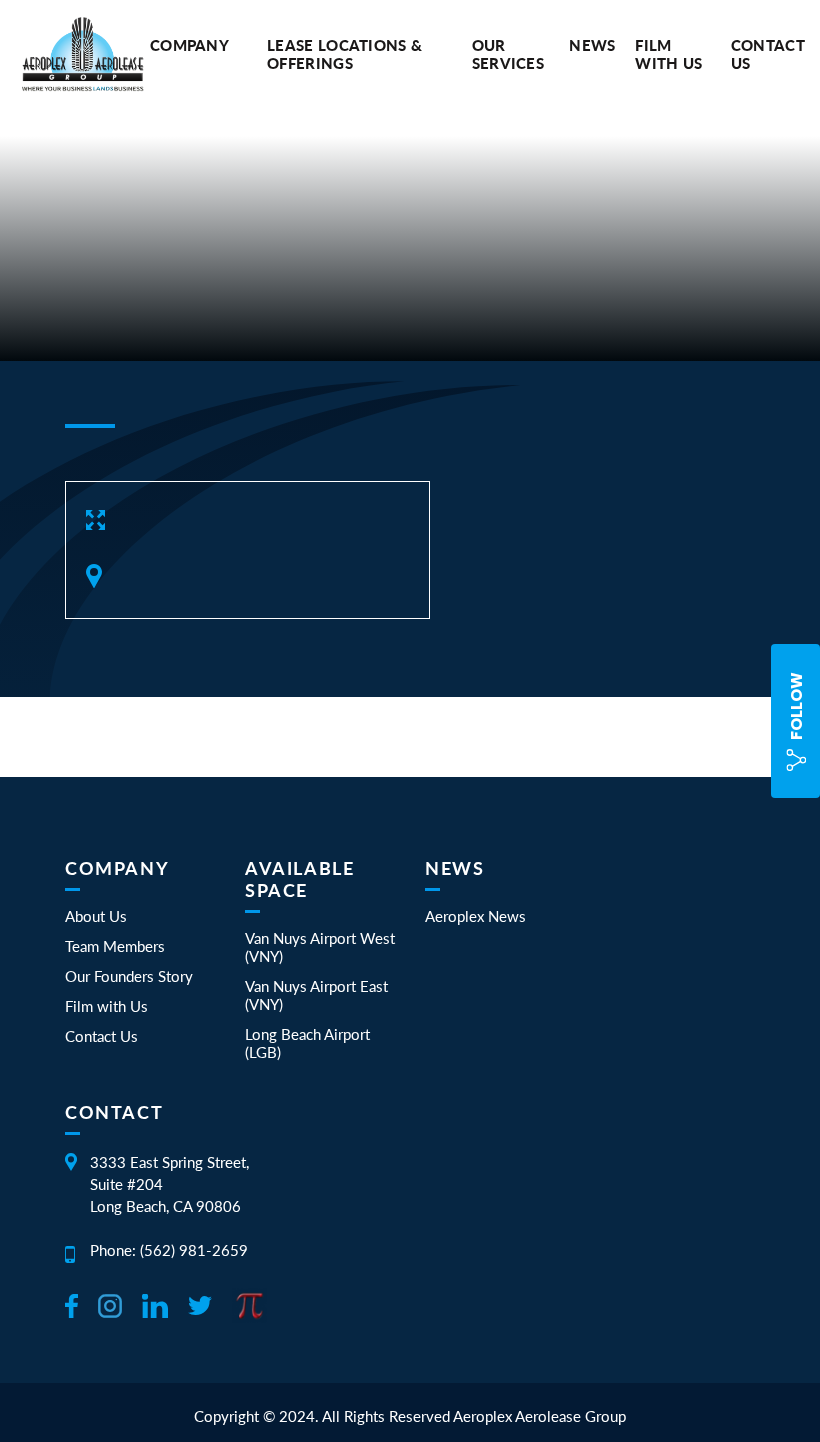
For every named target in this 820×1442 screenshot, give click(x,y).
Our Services (508, 54)
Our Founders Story (129, 976)
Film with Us (668, 54)
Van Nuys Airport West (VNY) (320, 947)
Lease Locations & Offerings (344, 54)
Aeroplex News (475, 916)
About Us (96, 916)
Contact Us (101, 1036)
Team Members (115, 946)
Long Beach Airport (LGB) (307, 1043)
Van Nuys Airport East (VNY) (316, 995)
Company (189, 45)
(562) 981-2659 (194, 1250)
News (592, 45)
